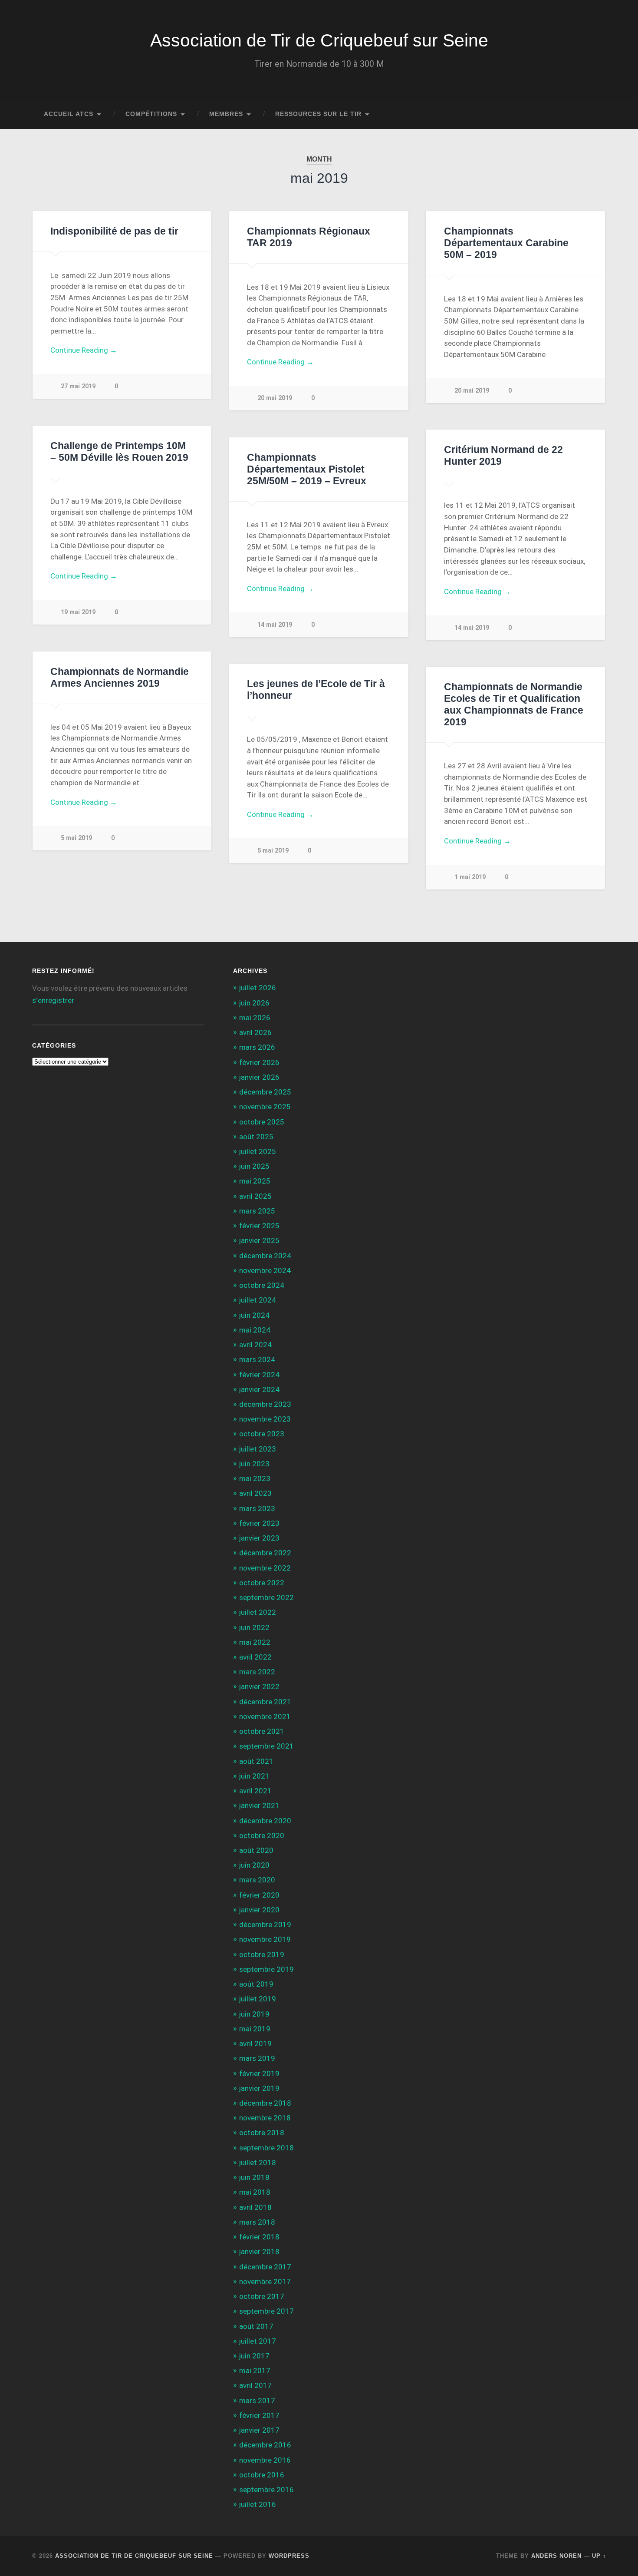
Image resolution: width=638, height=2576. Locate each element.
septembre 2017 (266, 2311)
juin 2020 (254, 1865)
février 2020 (259, 1895)
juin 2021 (254, 1776)
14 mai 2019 (472, 628)
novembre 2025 (265, 1107)
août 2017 (256, 2326)
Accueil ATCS (69, 114)
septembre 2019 (266, 1969)
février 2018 (259, 2237)
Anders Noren (556, 2556)
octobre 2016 (262, 2475)
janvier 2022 (259, 1686)
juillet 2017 (258, 2341)
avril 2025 (255, 1196)
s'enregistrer (53, 1000)
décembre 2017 (265, 2267)
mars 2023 (257, 1508)
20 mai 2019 (275, 398)
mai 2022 (255, 1642)
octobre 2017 (262, 2296)
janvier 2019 (259, 2088)
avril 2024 (255, 1345)
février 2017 (259, 2415)
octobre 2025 (262, 1122)
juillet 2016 (258, 2504)
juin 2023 (254, 1464)
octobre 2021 (262, 1731)
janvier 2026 (259, 1077)
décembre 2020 (265, 1821)
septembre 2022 (266, 1597)
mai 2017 (255, 2371)
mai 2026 (255, 1018)
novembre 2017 (265, 2282)
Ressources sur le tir (318, 114)
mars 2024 (257, 1359)
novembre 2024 (265, 1270)
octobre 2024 (262, 1285)
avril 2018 (255, 2207)
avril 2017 (255, 2385)
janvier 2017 (259, 2430)
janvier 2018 (259, 2252)
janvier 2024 (259, 1389)
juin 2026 (254, 1003)
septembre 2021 (266, 1746)
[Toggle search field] (592, 114)
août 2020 (256, 1850)
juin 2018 (254, 2177)
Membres (226, 114)
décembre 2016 (265, 2445)
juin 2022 (254, 1627)
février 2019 (259, 2073)
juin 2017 (254, 2356)
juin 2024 (254, 1315)
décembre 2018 (265, 2103)
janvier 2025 (259, 1240)
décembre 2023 (265, 1404)
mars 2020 (257, 1880)
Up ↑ (599, 2556)
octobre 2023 (262, 1434)
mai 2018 (255, 2192)
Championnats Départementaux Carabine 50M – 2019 (506, 243)
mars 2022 (257, 1672)
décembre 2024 (265, 1256)
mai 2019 (255, 2029)
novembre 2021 (265, 1716)
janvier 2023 (259, 1538)
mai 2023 (255, 1478)
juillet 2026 (258, 988)
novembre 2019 (265, 1939)
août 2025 (256, 1137)
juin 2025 (254, 1166)
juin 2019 (254, 2014)
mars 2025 (257, 1211)
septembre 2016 (266, 2490)
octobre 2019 (262, 1954)
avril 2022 (255, 1657)
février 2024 (259, 1375)
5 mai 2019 (76, 838)
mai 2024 (255, 1330)
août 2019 (256, 1984)
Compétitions (151, 114)
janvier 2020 (259, 1910)
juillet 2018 (258, 2163)
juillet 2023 (258, 1449)
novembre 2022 (265, 1568)
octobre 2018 (262, 2133)
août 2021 (256, 1761)
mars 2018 (257, 2222)
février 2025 (259, 1226)
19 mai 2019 (78, 612)
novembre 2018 (265, 2118)
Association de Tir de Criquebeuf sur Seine (319, 40)
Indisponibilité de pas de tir (114, 231)
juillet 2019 (258, 1999)
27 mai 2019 (78, 386)
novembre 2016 (265, 2460)
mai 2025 (255, 1181)
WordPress (289, 2556)
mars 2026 (257, 1047)
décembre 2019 (265, 1925)
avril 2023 (255, 1493)
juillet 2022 (258, 1612)
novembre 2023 (265, 1419)
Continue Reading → (84, 350)
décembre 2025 (265, 1092)
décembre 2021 (265, 1702)
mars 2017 (257, 2401)
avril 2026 (255, 1032)
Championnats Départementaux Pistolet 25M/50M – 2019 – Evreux (307, 469)
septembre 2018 (266, 2148)
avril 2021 (255, 1791)
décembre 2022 (265, 1553)
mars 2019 (257, 2058)
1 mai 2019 (470, 877)
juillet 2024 (258, 1300)
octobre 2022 (262, 1583)
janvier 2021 (259, 1806)
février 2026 (259, 1062)
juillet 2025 (258, 1151)
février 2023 (259, 1523)
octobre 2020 (262, 1835)
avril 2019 (255, 2044)
